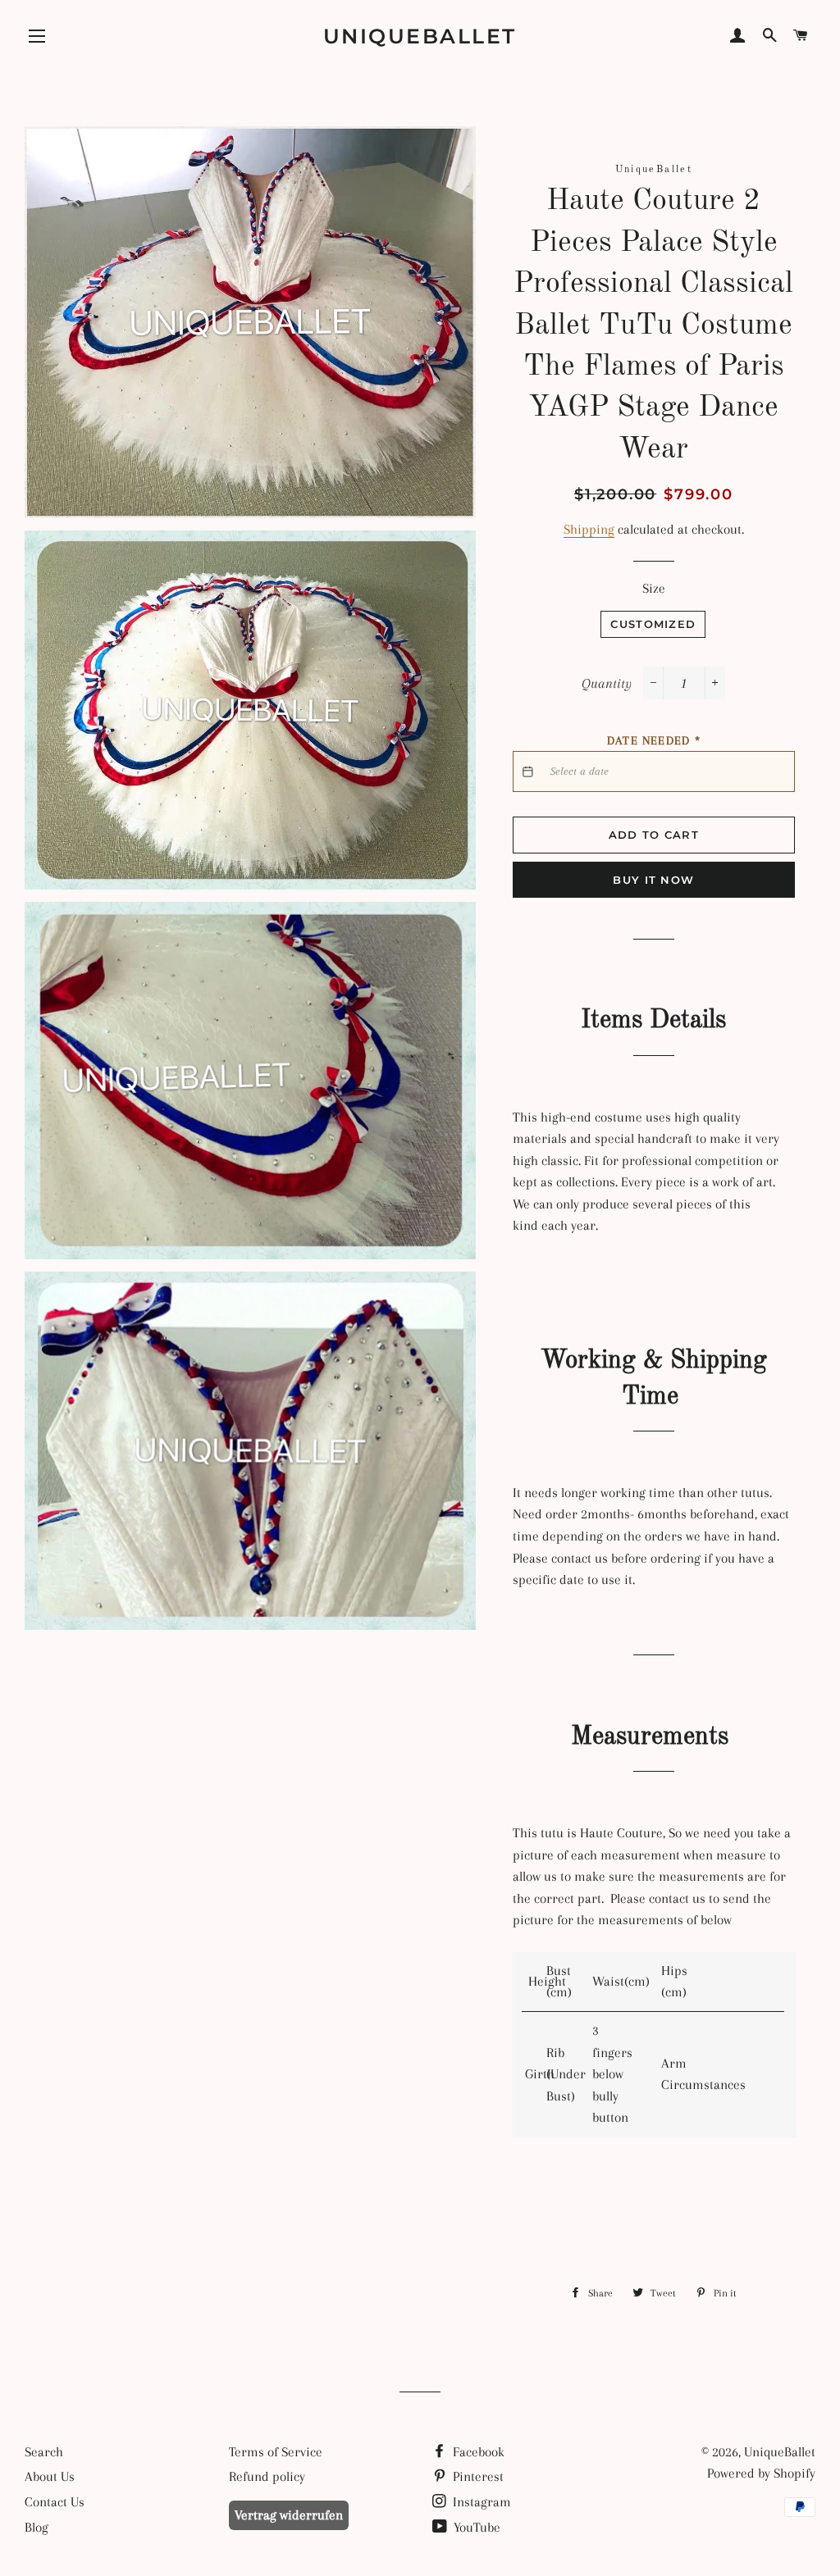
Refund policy (267, 2476)
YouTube (475, 2527)
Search (44, 2452)
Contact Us (55, 2502)
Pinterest (477, 2476)
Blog (37, 2527)
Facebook (477, 2452)
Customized (653, 624)
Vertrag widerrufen (289, 2515)
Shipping (589, 529)
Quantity (607, 683)
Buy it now (653, 880)
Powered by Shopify (761, 2473)
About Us (50, 2476)
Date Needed (654, 740)
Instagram (480, 2502)
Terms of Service (276, 2452)
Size (654, 588)
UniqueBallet (420, 36)
